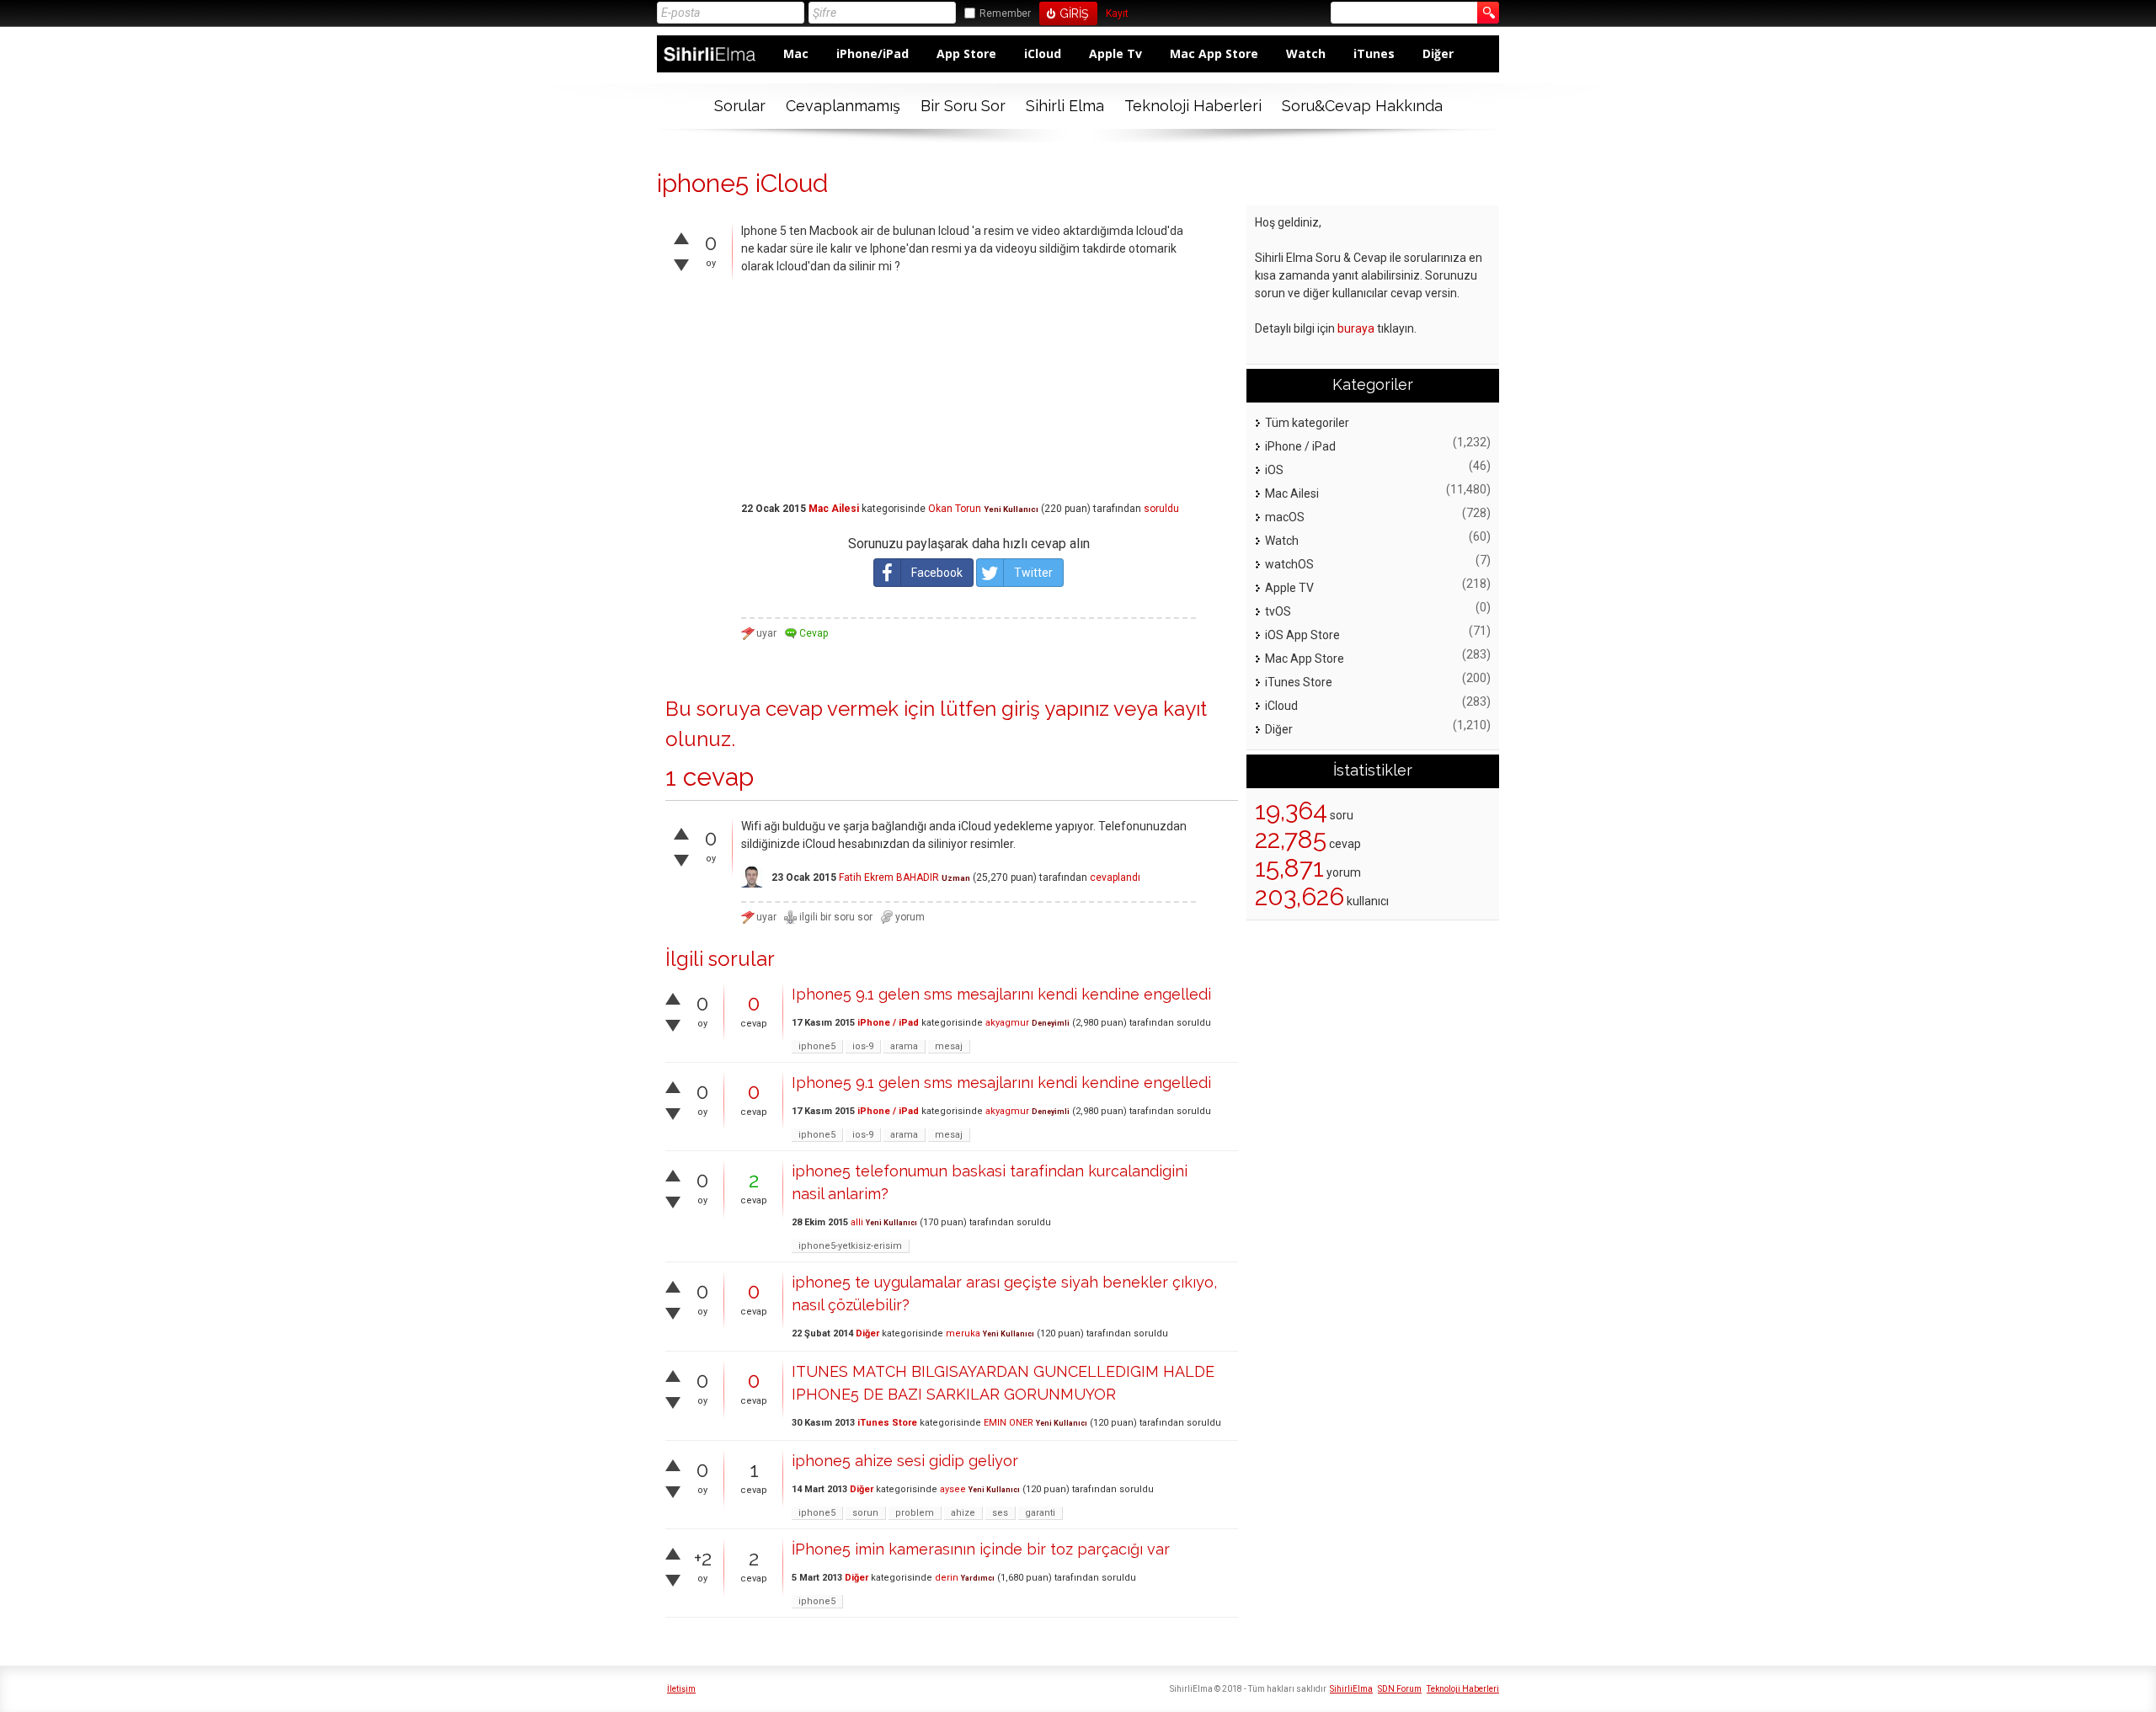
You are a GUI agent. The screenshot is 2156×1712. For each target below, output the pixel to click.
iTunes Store (887, 1423)
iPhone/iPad (873, 53)
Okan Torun (955, 509)
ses (1000, 1513)
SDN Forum (1400, 1689)
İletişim (681, 1689)
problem (915, 1513)
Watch (1306, 53)
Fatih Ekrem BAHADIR (889, 877)
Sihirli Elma (1065, 106)
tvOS (1278, 611)
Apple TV (1289, 588)
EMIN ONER (1009, 1423)
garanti (1040, 1513)
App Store (966, 53)
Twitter (1033, 573)
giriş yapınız (1055, 709)
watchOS (1289, 564)
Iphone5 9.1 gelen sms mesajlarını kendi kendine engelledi (1001, 994)
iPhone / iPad (888, 1023)
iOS (1274, 470)
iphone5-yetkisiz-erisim (850, 1246)
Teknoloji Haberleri (1193, 106)
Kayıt (1117, 14)
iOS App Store (1302, 635)
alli (857, 1222)
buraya (1356, 328)
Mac (796, 53)
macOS (1285, 517)
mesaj (949, 1046)
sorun (865, 1513)
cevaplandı (1115, 877)
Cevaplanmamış (843, 106)
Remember (1005, 13)
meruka (963, 1333)
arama (904, 1046)
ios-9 (863, 1046)
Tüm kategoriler (1307, 423)
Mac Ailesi (834, 509)
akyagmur (1007, 1023)
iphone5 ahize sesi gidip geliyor (905, 1461)
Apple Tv (1115, 53)
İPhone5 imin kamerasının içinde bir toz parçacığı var (981, 1549)
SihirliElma (1351, 1689)
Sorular (740, 106)
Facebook (937, 573)
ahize (963, 1513)
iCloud (1043, 53)
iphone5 (817, 1046)
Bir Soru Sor (963, 106)
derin (947, 1578)
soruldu (1161, 509)
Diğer (1438, 53)
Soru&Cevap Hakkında (1362, 106)
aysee (953, 1489)
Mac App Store (1214, 53)
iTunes (1374, 53)
